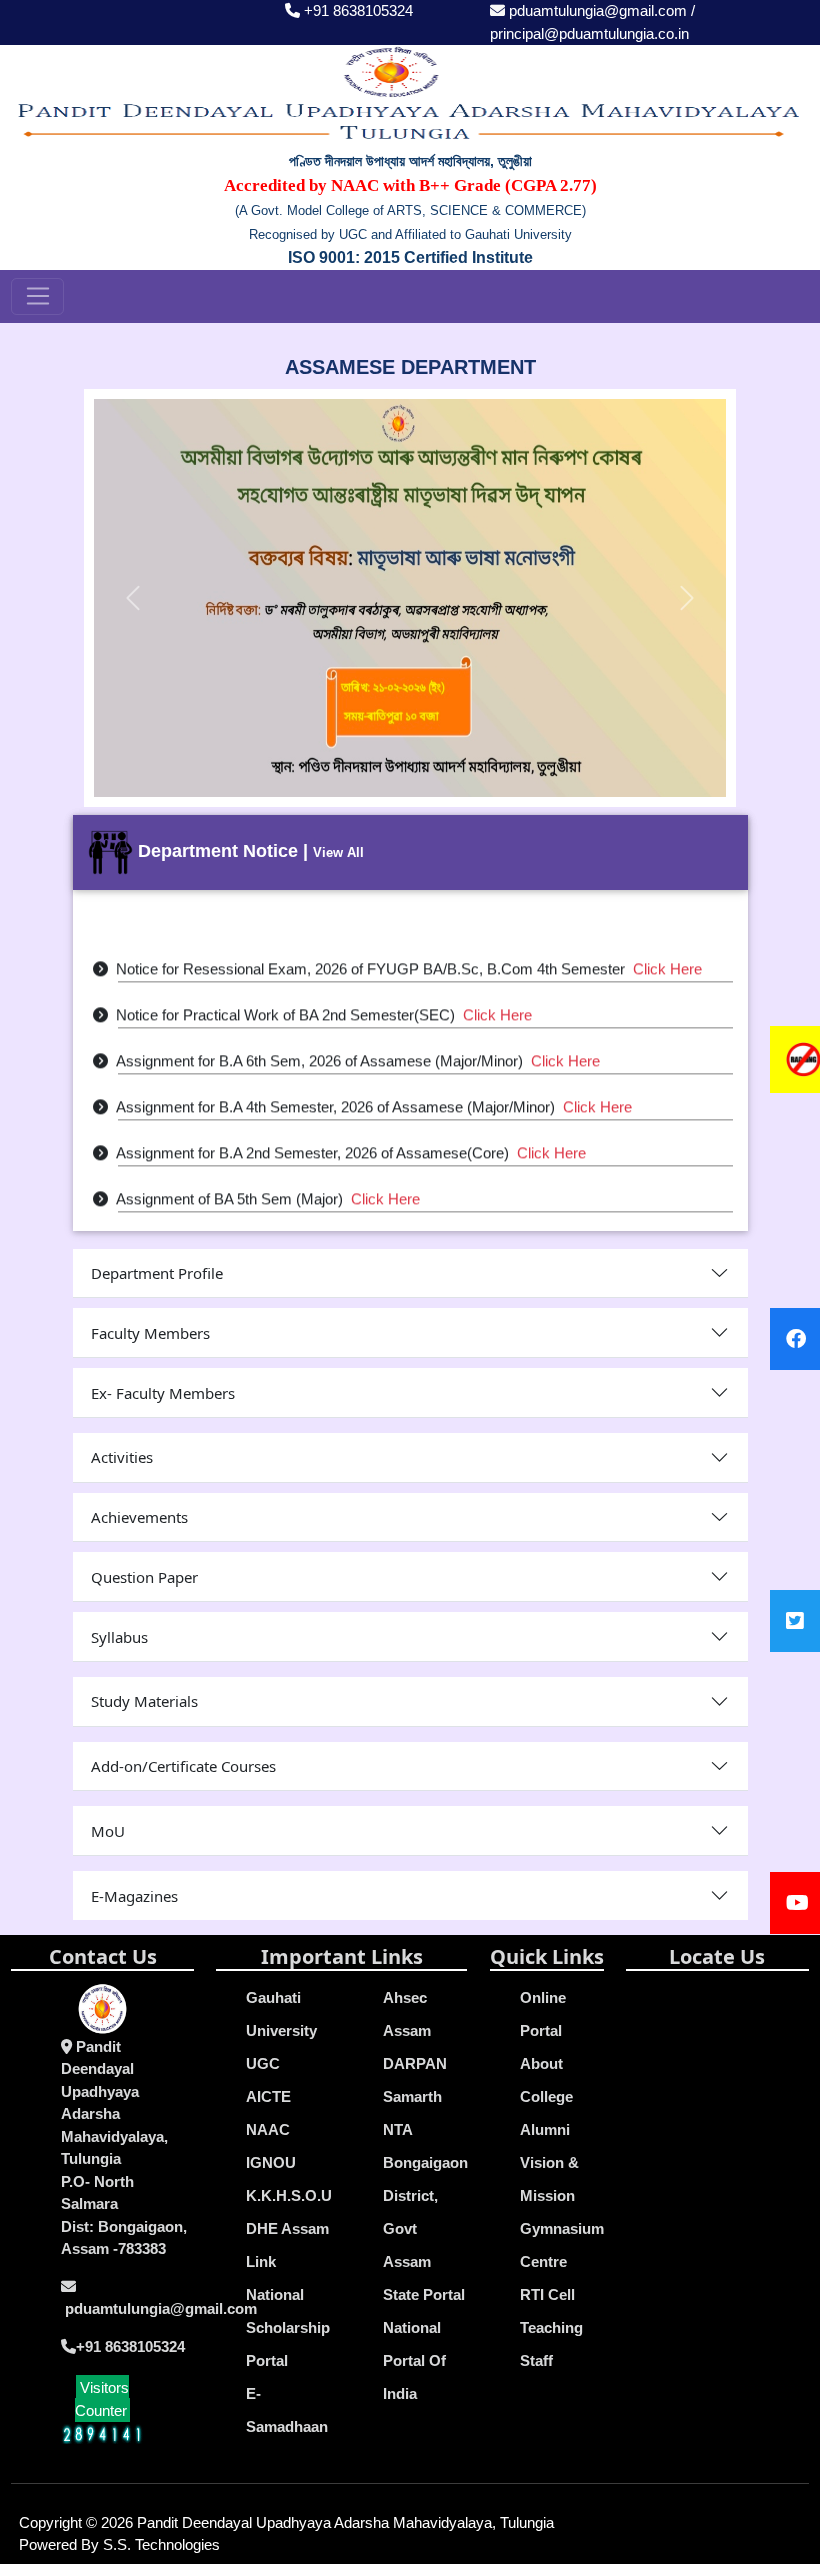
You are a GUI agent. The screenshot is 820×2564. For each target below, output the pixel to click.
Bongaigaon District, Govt (425, 2195)
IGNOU (271, 2162)
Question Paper (144, 1577)
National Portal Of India (414, 2360)
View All (338, 852)
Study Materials (144, 1701)
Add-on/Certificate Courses (183, 1766)
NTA (398, 2129)
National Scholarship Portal (288, 2327)
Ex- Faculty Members (163, 1393)
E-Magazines (134, 1896)
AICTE (268, 2096)
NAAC (268, 2129)
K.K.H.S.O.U (289, 2195)
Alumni (545, 2129)
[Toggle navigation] (37, 297)
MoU (108, 1831)
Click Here (667, 957)
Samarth (412, 2096)
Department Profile (157, 1273)
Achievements (139, 1517)
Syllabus (119, 1637)
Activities (122, 1457)
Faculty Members (150, 1333)
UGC (263, 2063)
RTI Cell (547, 2294)
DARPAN (415, 2063)
